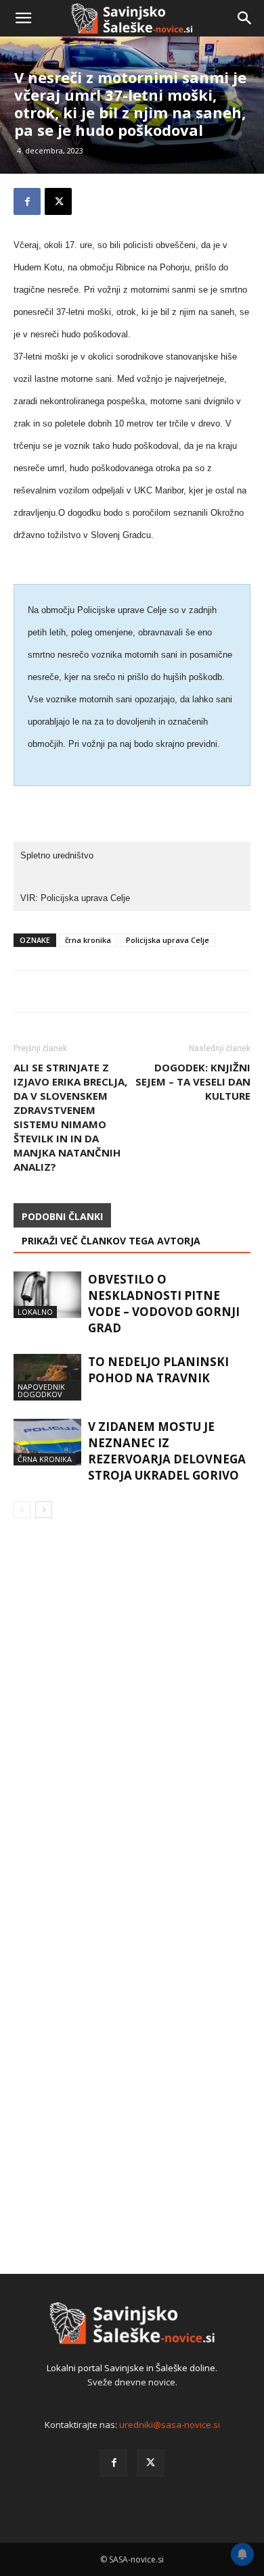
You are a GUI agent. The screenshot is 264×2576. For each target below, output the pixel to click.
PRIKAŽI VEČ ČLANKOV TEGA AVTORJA (111, 1241)
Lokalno (35, 1312)
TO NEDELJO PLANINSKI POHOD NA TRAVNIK (158, 1370)
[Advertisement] (132, 179)
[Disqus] (132, 1723)
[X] (150, 2463)
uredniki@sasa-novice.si (170, 2425)
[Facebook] (114, 2463)
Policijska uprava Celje (168, 940)
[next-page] (44, 1510)
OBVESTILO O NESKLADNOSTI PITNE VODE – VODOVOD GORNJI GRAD (164, 1304)
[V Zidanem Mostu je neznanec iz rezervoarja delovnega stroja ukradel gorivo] (47, 1442)
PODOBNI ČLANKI (62, 1216)
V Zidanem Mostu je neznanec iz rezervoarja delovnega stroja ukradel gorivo (167, 1451)
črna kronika (88, 940)
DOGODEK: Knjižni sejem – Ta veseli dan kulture (193, 1082)
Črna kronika (45, 1459)
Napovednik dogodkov (41, 1390)
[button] (23, 18)
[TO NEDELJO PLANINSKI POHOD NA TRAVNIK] (47, 1377)
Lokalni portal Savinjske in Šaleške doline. (132, 2368)
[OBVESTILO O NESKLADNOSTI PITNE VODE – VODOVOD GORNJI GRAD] (47, 1295)
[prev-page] (22, 1510)
